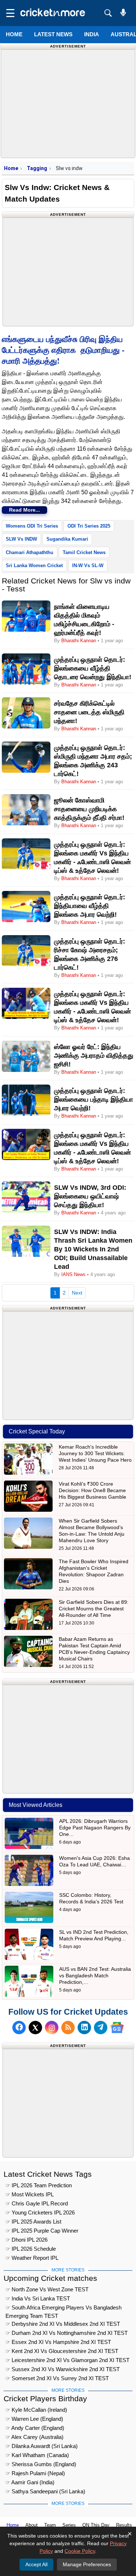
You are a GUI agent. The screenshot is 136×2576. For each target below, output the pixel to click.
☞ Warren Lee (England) (34, 2419)
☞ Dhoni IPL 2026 (26, 2240)
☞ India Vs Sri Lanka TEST (38, 2298)
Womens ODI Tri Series (32, 526)
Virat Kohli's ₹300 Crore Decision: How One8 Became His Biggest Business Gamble (92, 1490)
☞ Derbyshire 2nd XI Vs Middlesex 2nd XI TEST (63, 2324)
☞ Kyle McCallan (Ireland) (36, 2410)
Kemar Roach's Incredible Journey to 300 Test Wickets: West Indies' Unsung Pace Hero (95, 1453)
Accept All (36, 2564)
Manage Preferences (87, 2564)
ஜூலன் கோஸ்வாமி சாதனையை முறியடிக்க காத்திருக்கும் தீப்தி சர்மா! (89, 809)
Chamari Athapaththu (30, 552)
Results (124, 2525)
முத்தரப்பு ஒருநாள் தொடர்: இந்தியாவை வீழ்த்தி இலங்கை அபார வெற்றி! (90, 906)
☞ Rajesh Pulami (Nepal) (35, 2473)
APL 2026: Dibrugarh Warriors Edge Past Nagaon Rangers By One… (95, 1828)
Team (50, 2525)
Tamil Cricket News (84, 552)
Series (69, 2525)
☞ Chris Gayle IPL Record (37, 2203)
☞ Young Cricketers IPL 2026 (40, 2212)
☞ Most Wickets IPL (30, 2194)
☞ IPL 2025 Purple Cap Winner (42, 2231)
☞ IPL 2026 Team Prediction (39, 2185)
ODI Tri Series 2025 (89, 526)
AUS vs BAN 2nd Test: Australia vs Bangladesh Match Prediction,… (95, 1976)
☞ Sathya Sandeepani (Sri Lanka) (45, 2491)
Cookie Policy (80, 2551)
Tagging (37, 168)
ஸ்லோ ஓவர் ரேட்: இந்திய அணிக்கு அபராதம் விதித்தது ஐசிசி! (94, 1056)
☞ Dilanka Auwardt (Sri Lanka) (42, 2446)
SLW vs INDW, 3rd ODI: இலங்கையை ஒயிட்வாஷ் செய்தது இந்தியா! (90, 1196)
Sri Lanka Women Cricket (34, 565)
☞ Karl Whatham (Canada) (37, 2455)
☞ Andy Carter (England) (35, 2428)
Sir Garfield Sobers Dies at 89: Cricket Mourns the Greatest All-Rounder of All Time (94, 1609)
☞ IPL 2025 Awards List (33, 2222)
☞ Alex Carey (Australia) (34, 2437)
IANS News (74, 1274)
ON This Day (96, 2525)
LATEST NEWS (53, 34)
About (32, 2525)
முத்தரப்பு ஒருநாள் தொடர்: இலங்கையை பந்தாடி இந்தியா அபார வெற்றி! (94, 1099)
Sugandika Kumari (67, 539)
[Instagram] (52, 2028)
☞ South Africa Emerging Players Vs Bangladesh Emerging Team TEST (63, 2309)
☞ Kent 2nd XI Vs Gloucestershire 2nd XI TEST (62, 2351)
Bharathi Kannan (79, 641)
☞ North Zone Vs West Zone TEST (47, 2289)
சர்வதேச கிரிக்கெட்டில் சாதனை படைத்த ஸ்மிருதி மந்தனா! (89, 712)
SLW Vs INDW (21, 539)
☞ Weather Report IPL (32, 2258)
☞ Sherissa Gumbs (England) (41, 2464)
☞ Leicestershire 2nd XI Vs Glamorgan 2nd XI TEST (67, 2360)
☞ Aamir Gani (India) (30, 2482)
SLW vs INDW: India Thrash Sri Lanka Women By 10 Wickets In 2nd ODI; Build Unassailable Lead (93, 1249)
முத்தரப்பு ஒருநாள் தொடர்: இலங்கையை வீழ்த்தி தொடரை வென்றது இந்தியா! (93, 668)
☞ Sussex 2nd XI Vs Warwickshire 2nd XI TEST (63, 2369)
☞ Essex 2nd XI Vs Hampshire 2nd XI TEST (58, 2342)
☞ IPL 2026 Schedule (31, 2249)
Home (14, 34)
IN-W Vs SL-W (88, 565)
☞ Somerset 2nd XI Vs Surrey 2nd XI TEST (57, 2378)
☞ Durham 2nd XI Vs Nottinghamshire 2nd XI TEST (67, 2333)
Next (77, 1293)
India (92, 34)
